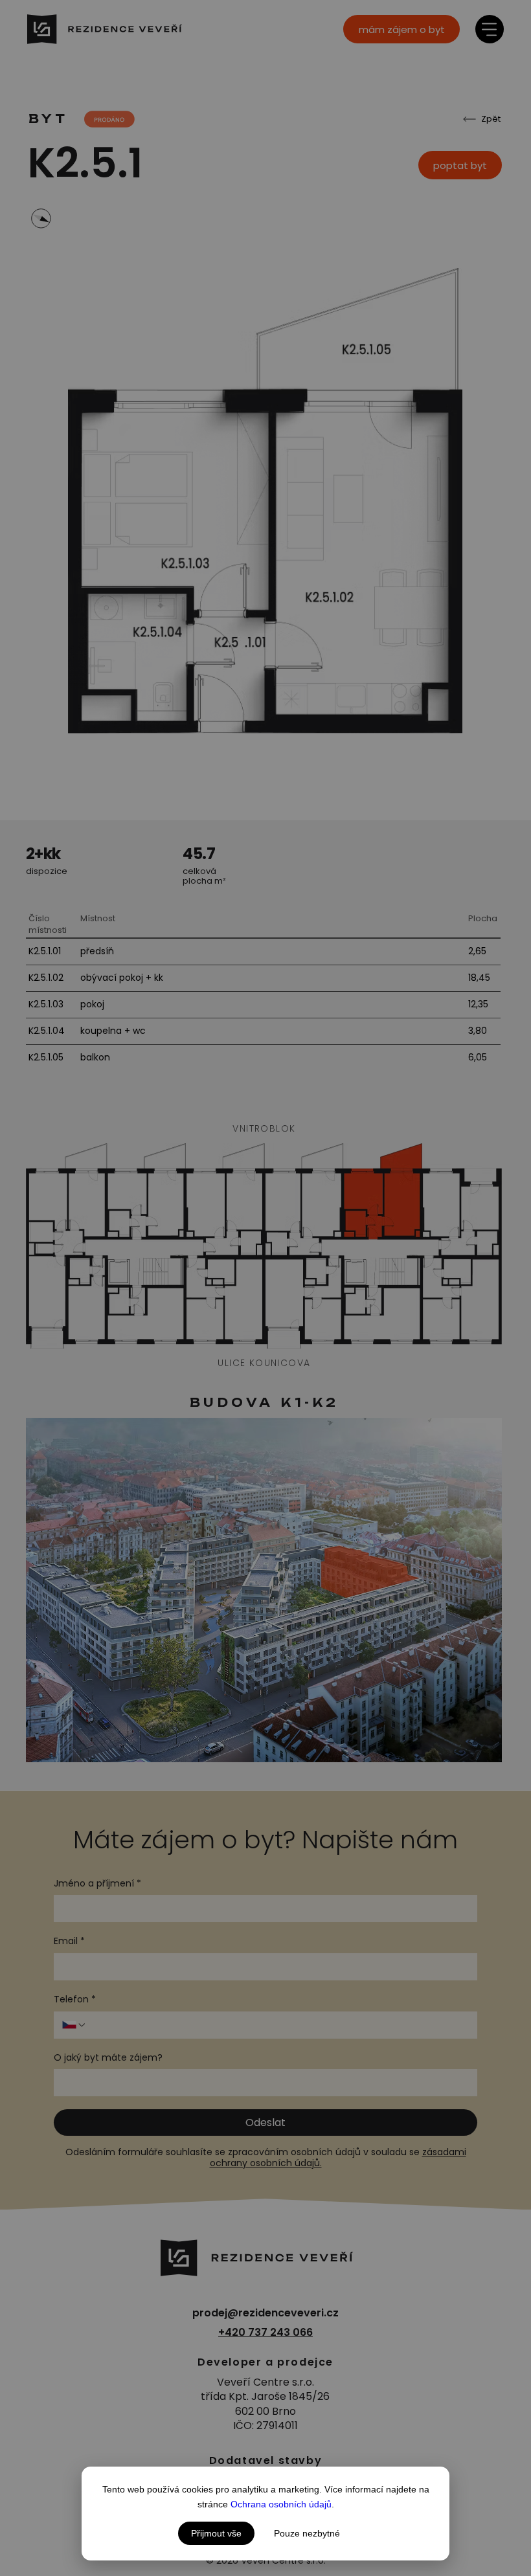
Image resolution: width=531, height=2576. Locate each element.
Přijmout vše (216, 2533)
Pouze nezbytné (307, 2533)
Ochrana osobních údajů (281, 2504)
